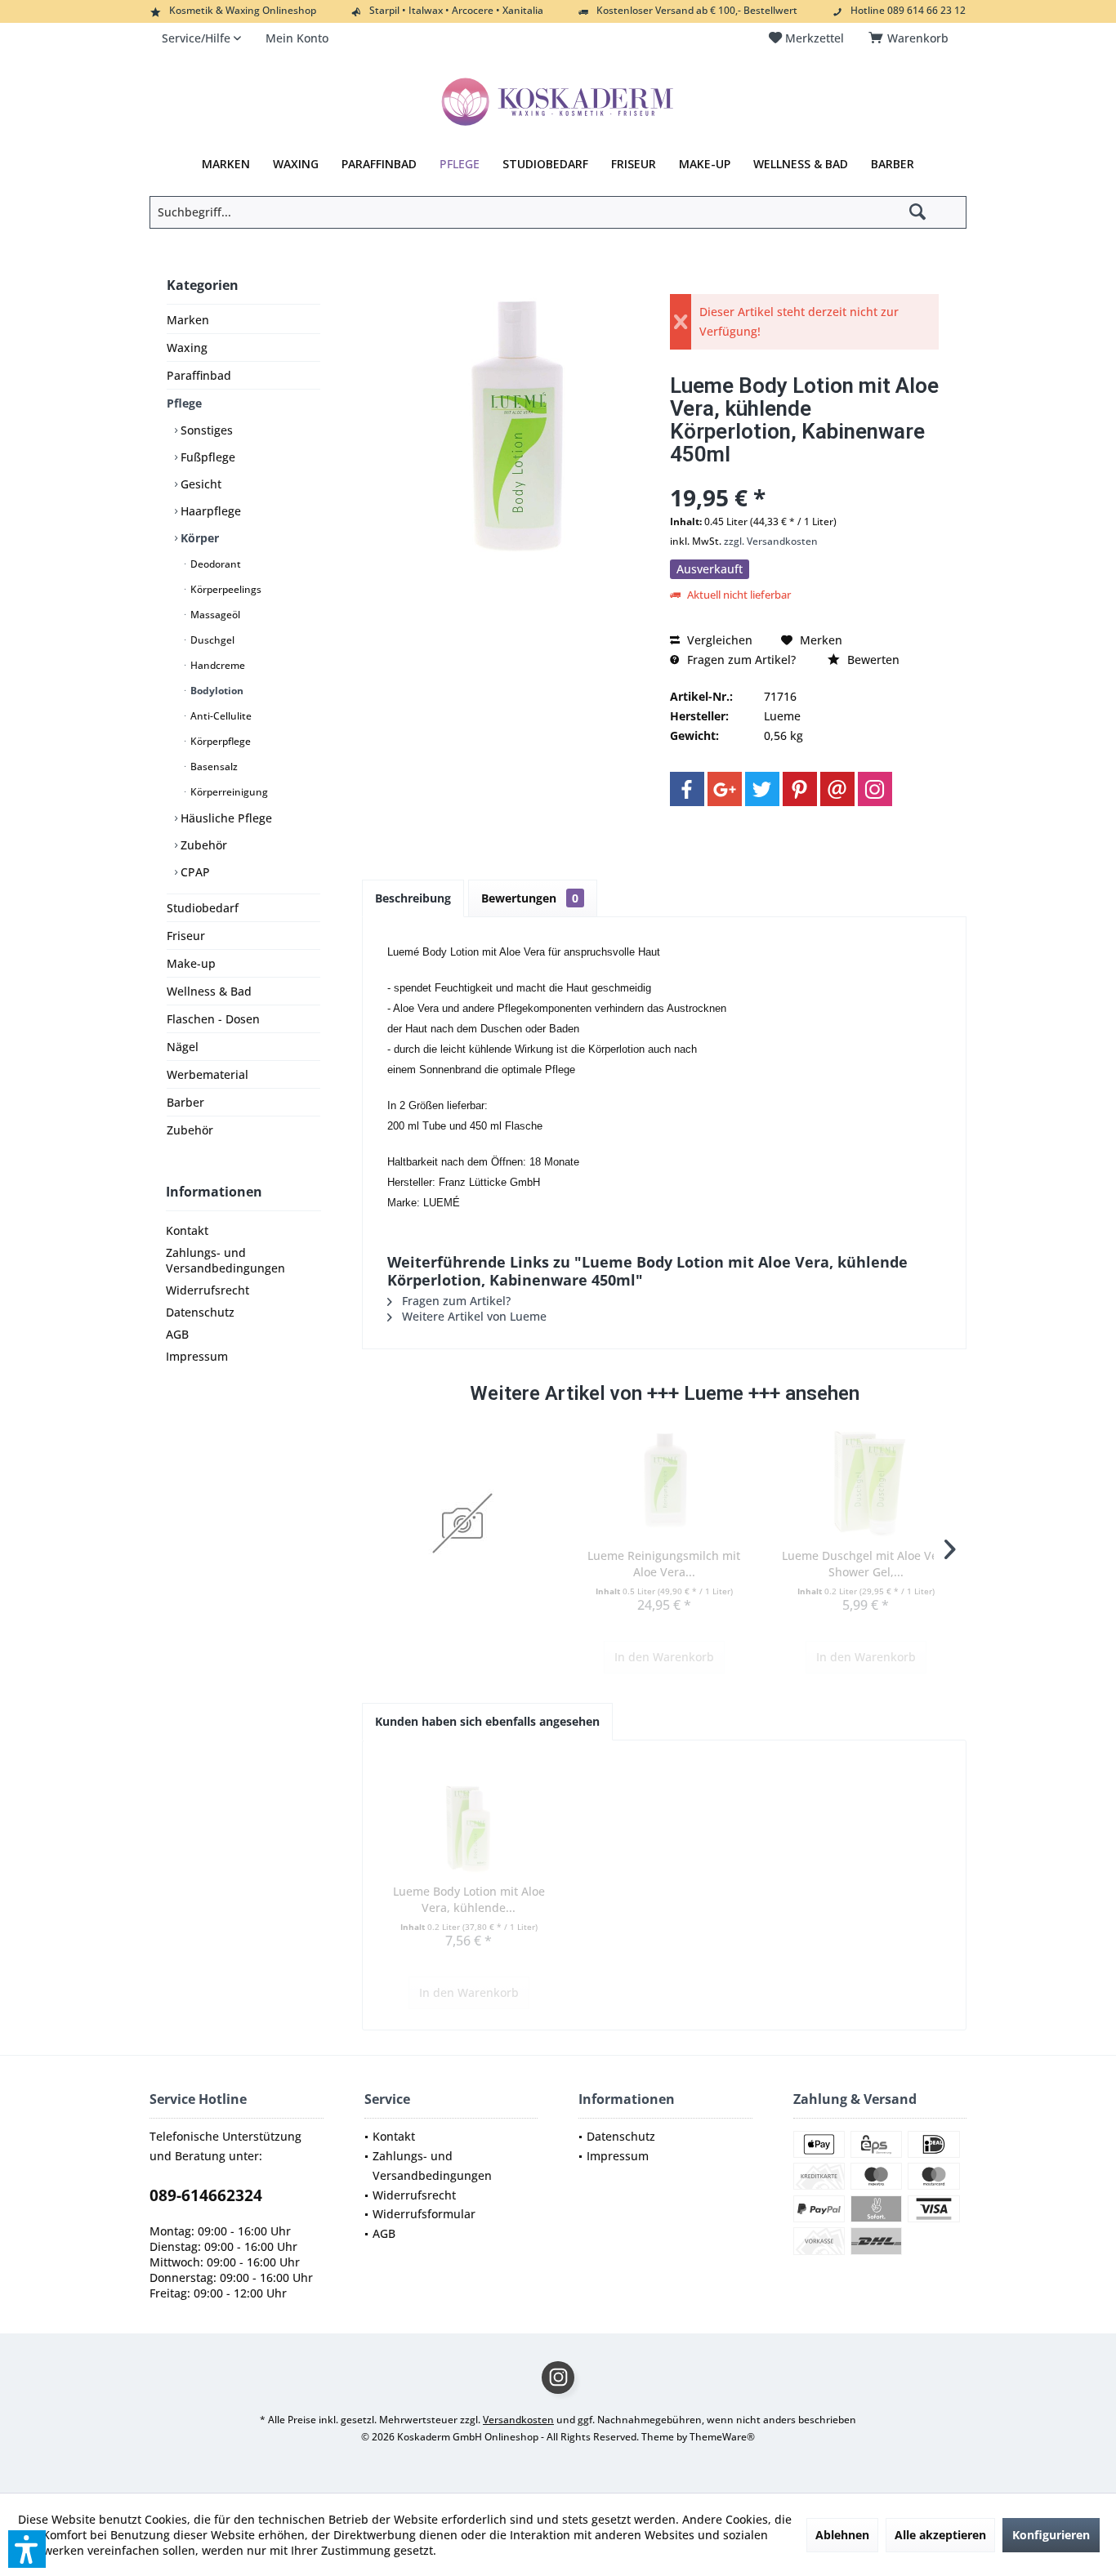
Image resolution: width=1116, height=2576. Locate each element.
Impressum (197, 1356)
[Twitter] (762, 789)
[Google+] (725, 789)
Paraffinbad (199, 375)
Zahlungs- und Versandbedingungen (225, 1260)
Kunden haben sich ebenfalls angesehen (487, 1721)
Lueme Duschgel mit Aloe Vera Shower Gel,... (866, 1564)
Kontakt (187, 1230)
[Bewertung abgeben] (804, 476)
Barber (185, 1102)
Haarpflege (209, 511)
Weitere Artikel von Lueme (473, 1316)
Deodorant (214, 564)
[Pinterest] (800, 789)
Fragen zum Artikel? (740, 660)
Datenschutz (200, 1312)
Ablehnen (842, 2535)
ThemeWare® (722, 2437)
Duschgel (211, 640)
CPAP (194, 872)
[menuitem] (911, 38)
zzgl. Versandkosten (771, 541)
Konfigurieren (1051, 2535)
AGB (177, 1334)
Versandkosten (518, 2420)
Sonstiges (205, 430)
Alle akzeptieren (940, 2535)
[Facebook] (687, 789)
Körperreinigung (228, 792)
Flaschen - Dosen (213, 1019)
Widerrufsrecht (208, 1290)
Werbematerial (208, 1074)
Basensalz (213, 767)
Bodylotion (216, 691)
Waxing (187, 348)
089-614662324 (206, 2195)
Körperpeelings (225, 589)
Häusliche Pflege (225, 818)
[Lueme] (463, 1523)
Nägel (183, 1047)
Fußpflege (206, 457)
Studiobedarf (203, 908)
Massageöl (214, 615)
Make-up (191, 963)
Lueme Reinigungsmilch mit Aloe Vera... (664, 1564)
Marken (188, 320)
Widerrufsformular (424, 2214)
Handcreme (217, 665)
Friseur (186, 936)
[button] (27, 2549)
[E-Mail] (837, 789)
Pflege (184, 403)
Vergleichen (718, 640)
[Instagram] (875, 789)
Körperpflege (219, 741)
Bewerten (872, 660)
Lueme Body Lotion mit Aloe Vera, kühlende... (469, 1899)
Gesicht (199, 484)
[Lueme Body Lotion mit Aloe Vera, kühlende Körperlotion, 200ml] (469, 1818)
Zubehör (202, 845)
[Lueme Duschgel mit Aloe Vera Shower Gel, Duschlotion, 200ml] (866, 1482)
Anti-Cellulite (220, 716)
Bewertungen (530, 898)
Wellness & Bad (209, 991)
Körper (198, 538)
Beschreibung (413, 898)
